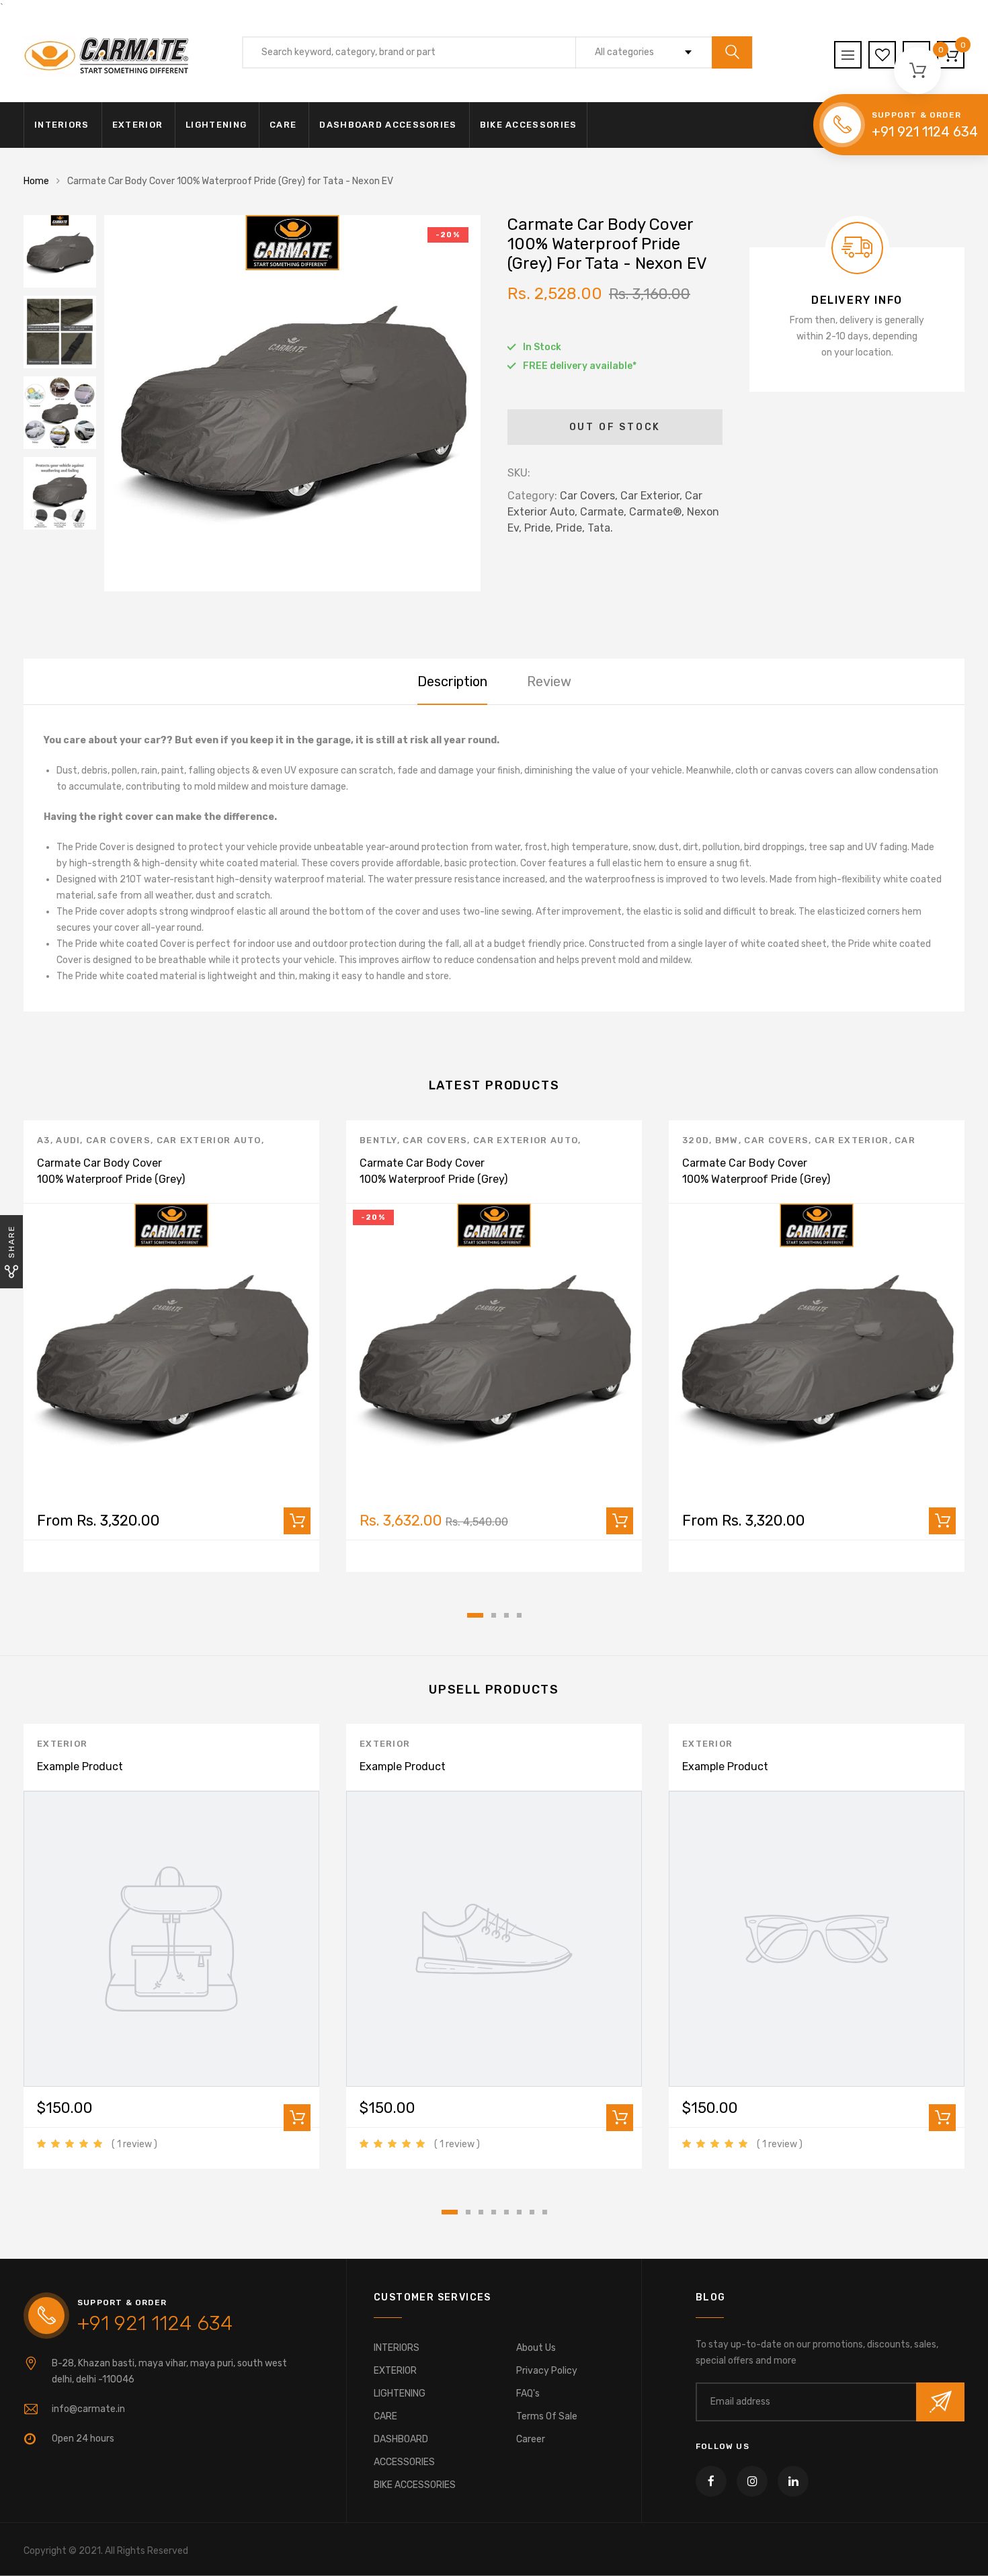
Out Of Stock (615, 427)
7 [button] (532, 2212)
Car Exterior (852, 1140)
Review (549, 681)
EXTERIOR (137, 125)
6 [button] (519, 2212)
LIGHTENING (216, 125)
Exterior (62, 1744)
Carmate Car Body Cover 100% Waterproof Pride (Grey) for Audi (111, 1179)
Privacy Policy (547, 2371)
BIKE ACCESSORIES (529, 125)
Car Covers (118, 1140)
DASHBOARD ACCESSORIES (388, 125)
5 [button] (506, 2212)
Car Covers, (589, 496)
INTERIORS (62, 125)
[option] (292, 403)
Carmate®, (657, 512)
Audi (68, 1140)
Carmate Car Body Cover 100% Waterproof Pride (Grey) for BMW (756, 1179)
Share (11, 1242)
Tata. (600, 528)
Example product (80, 1767)
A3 (44, 1140)
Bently (378, 1140)
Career (531, 2439)
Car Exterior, (651, 496)
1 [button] (475, 1615)
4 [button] (519, 1615)
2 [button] (494, 1615)
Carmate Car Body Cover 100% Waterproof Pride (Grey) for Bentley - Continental (434, 1179)
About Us (536, 2348)
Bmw (727, 1140)
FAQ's (528, 2394)
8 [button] (545, 2212)
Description (452, 681)
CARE (283, 125)
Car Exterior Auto (209, 1140)
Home (36, 181)
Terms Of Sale (547, 2416)
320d (696, 1140)
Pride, (539, 528)
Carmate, (603, 512)
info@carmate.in (88, 2409)
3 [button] (506, 1615)
